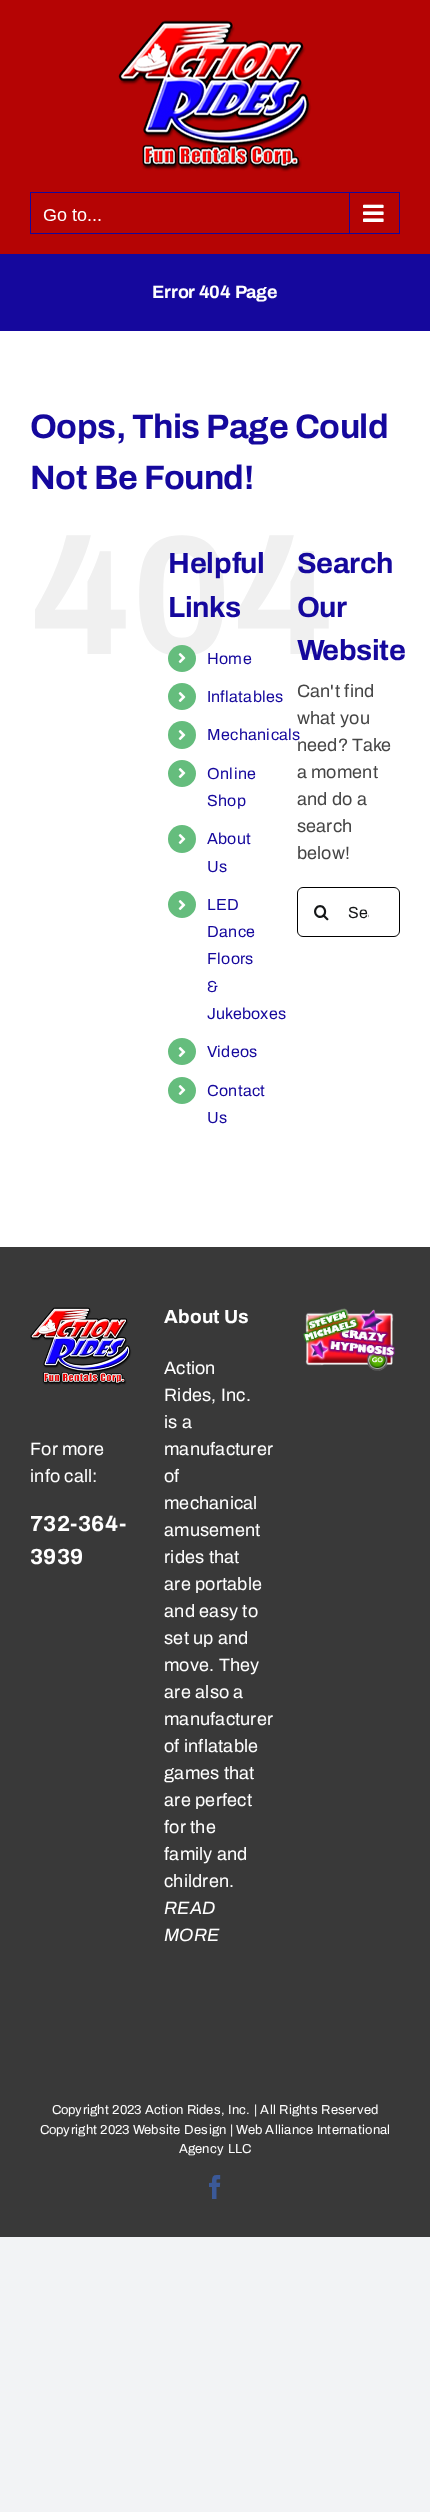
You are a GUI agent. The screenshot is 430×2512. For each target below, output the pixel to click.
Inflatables (245, 696)
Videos (232, 1051)
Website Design (180, 2130)
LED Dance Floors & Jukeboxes (246, 959)
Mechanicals (254, 734)
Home (229, 658)
